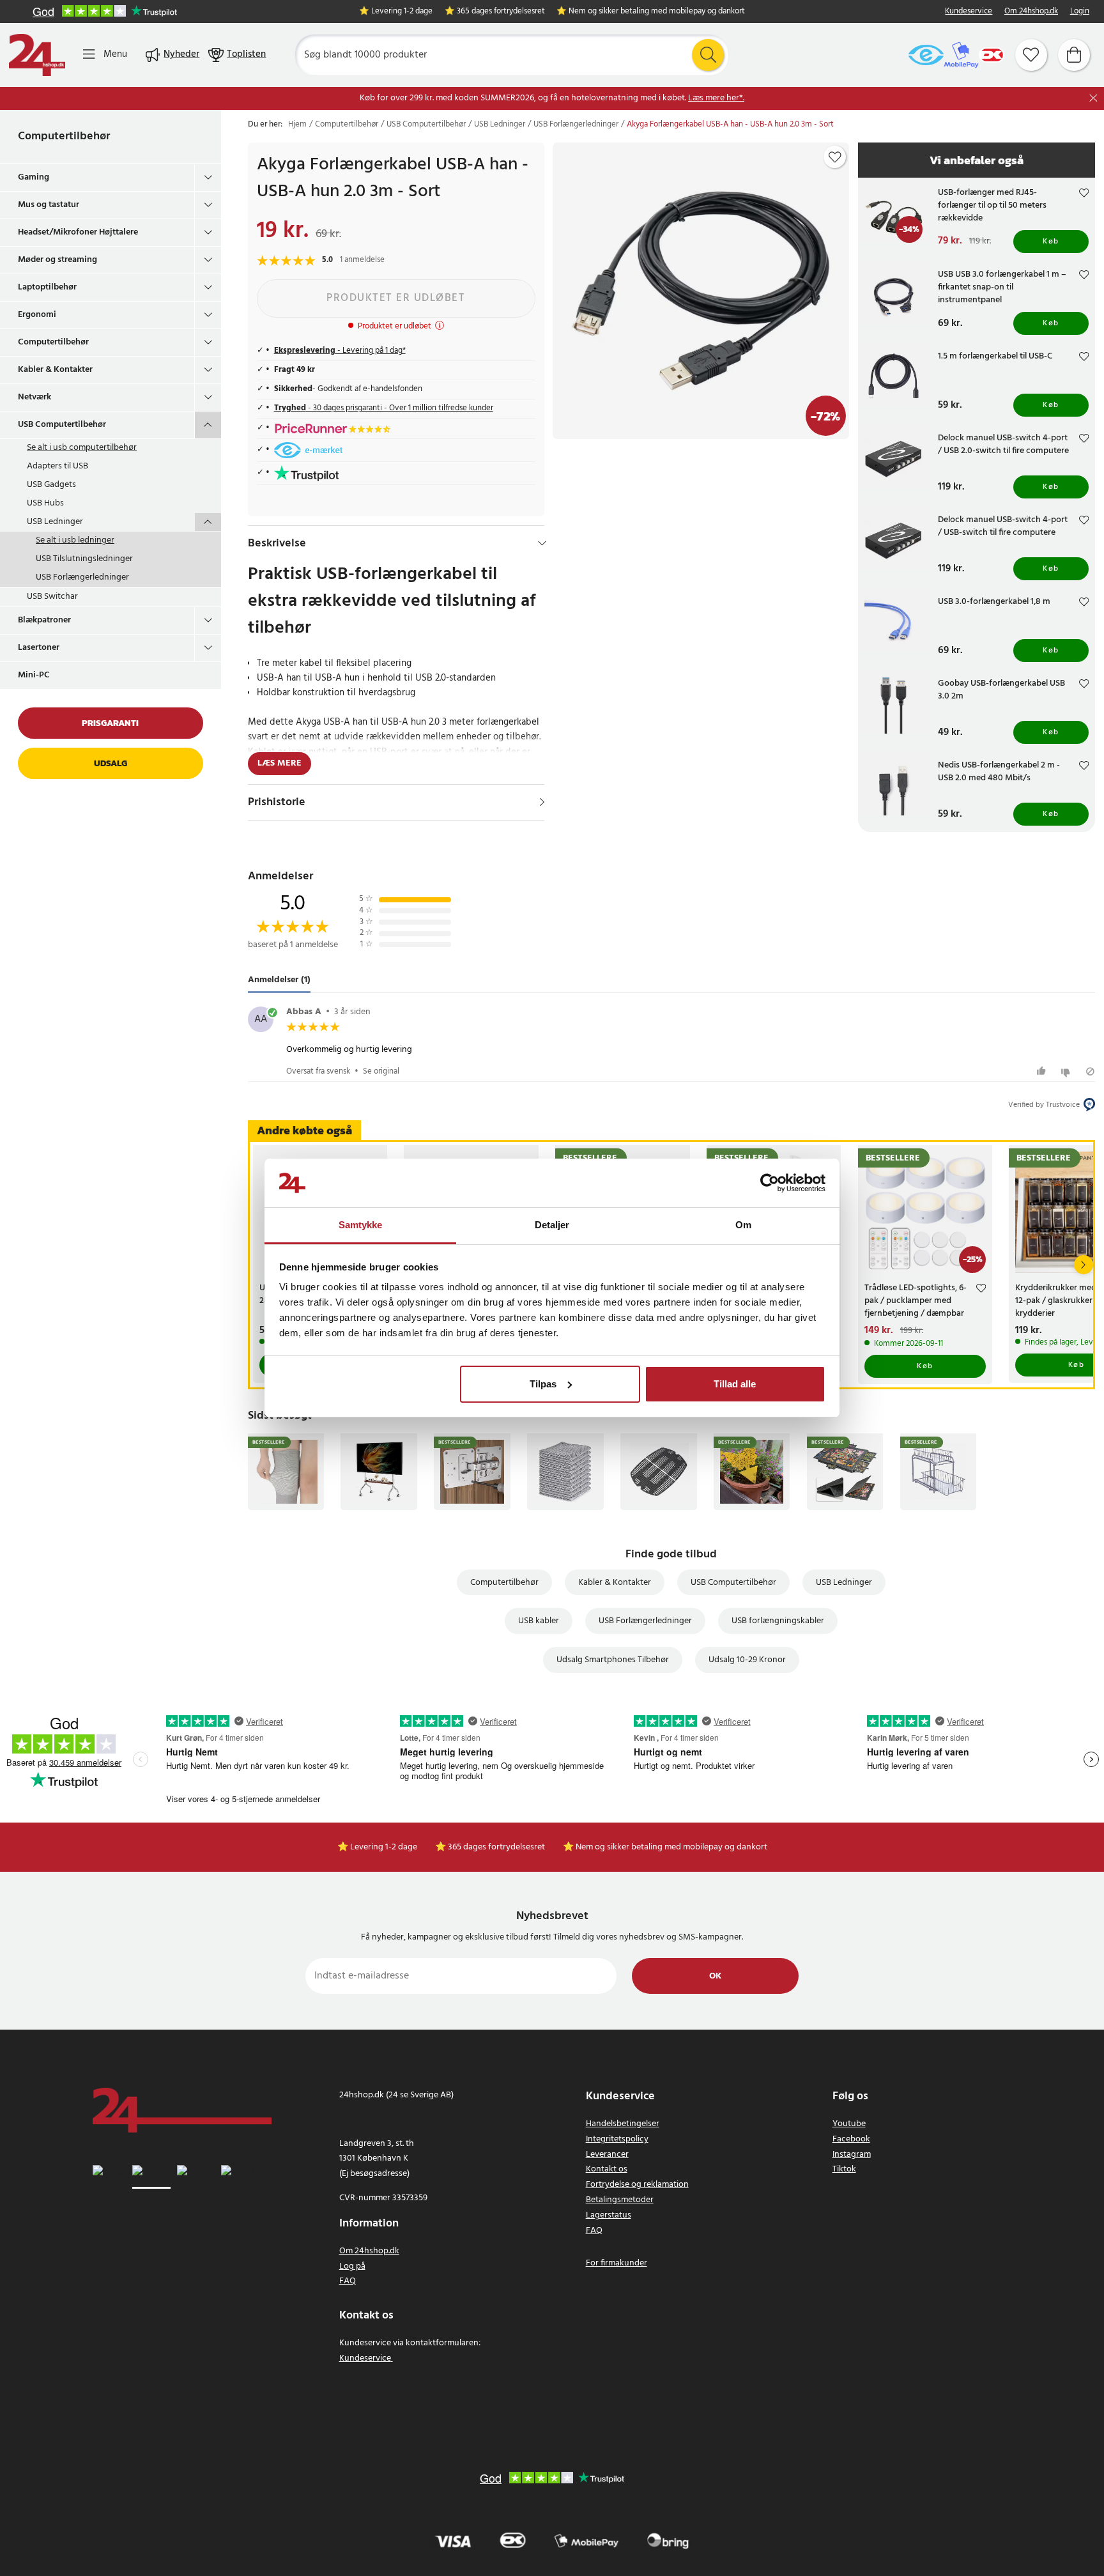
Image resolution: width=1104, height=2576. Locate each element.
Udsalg (111, 763)
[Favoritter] (1031, 55)
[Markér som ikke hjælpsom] (1067, 1071)
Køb (1051, 242)
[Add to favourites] (835, 157)
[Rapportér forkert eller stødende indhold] (1090, 1071)
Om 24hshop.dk (1031, 12)
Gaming (34, 177)
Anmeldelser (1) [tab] (279, 980)
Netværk (34, 397)
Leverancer (607, 2155)
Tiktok (844, 2169)
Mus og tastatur (49, 205)
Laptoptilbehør (47, 287)
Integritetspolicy (617, 2139)
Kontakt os (607, 2169)
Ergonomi (37, 315)
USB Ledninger (55, 522)
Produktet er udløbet (396, 298)
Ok (715, 1976)
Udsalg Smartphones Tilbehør (613, 1660)
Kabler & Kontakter (55, 370)
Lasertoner (39, 648)
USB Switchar (52, 597)
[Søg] (708, 55)
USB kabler (539, 1621)
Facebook (851, 2139)
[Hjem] (37, 55)
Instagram (852, 2155)
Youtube (849, 2124)
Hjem (297, 125)
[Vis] (542, 802)
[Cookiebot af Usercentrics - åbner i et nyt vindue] (770, 1183)
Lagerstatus (609, 2215)
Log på (352, 2266)
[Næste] (1084, 1265)
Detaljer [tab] (552, 1225)
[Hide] (542, 543)
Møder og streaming (57, 260)
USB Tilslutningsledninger (84, 559)
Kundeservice (969, 12)
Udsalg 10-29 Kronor (747, 1660)
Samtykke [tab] (361, 1225)
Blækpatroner (44, 620)
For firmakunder (617, 2263)
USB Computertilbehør (62, 425)
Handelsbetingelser (623, 2124)
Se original (381, 1071)
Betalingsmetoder (620, 2200)
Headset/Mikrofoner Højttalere (78, 232)
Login (1080, 12)
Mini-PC (34, 675)
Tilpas (543, 1384)
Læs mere (280, 763)
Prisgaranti (110, 723)
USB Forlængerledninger (82, 577)
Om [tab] (743, 1225)
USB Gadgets (51, 485)
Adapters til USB (57, 466)
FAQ (348, 2281)
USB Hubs (45, 503)
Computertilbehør (64, 136)
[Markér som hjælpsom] (1043, 1071)
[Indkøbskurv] (1074, 55)
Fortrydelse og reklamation (637, 2185)
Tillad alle (735, 1384)
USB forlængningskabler (778, 1621)
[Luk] (1093, 98)
